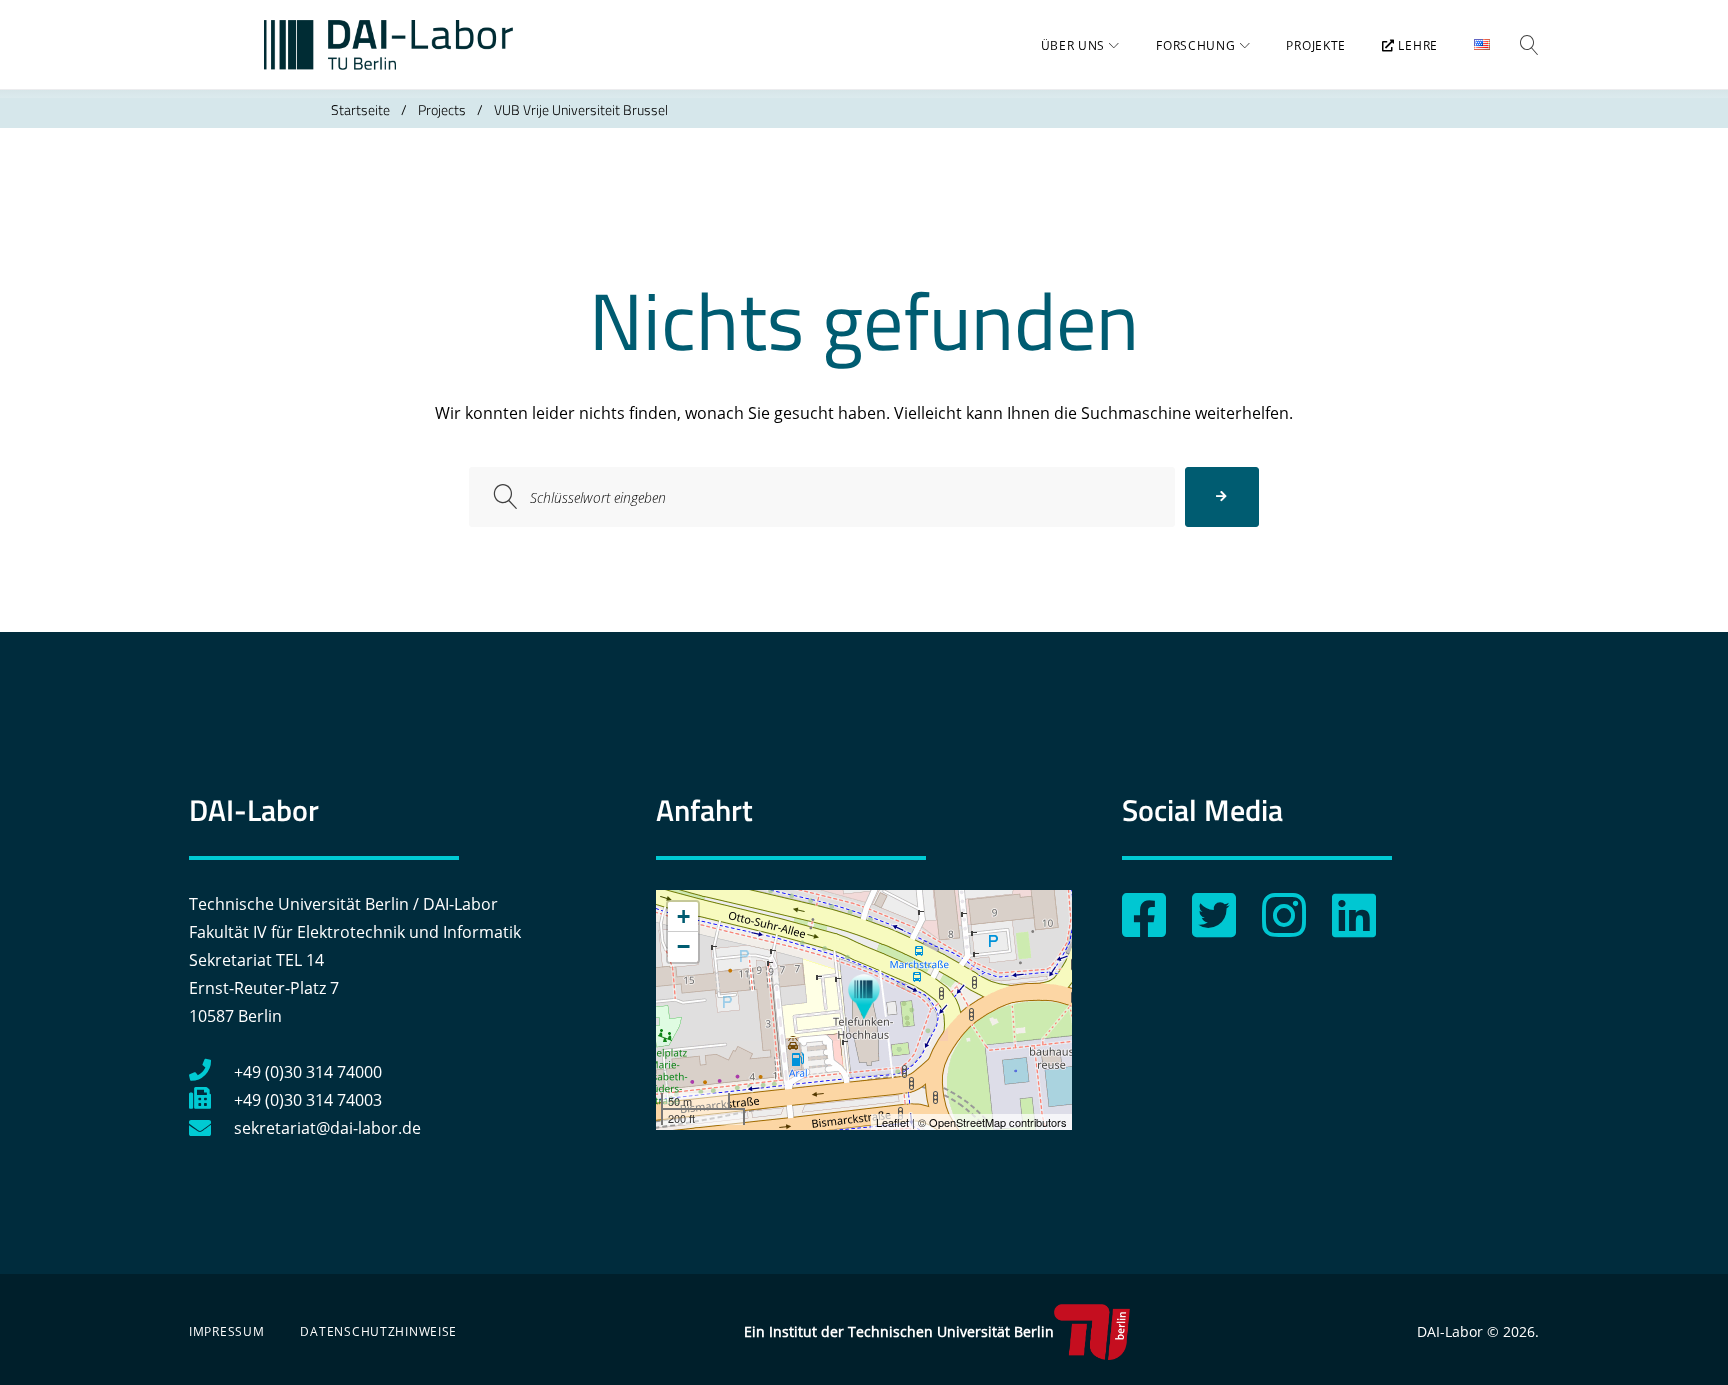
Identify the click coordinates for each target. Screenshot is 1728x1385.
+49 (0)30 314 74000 (308, 1072)
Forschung (1195, 45)
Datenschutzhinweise (378, 1331)
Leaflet (892, 1122)
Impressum (226, 1331)
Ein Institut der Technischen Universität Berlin (899, 1331)
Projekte (1316, 45)
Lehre (1416, 45)
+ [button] (683, 916)
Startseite (360, 109)
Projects (442, 109)
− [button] (683, 946)
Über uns (1073, 45)
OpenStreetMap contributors (998, 1122)
